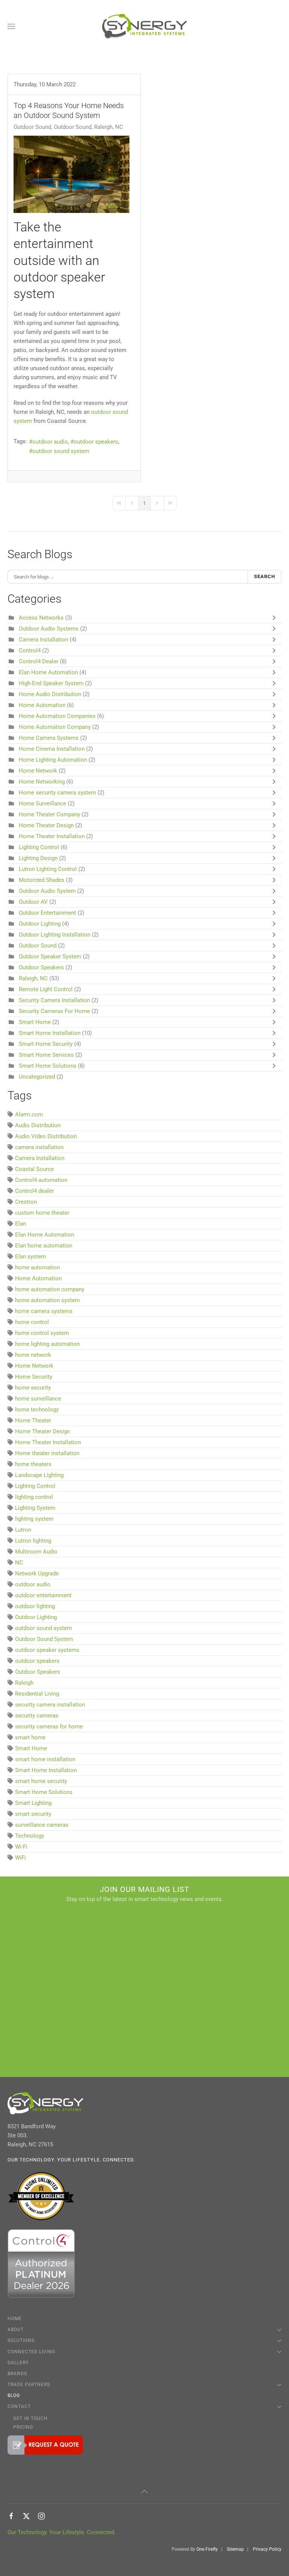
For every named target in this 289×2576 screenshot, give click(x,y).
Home (15, 2319)
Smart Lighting (33, 1803)
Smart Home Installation (50, 1033)
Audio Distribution (38, 1125)
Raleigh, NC (33, 978)
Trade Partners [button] (29, 2385)
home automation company (50, 1289)
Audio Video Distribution (46, 1136)
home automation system (47, 1300)
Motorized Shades (42, 880)
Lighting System (35, 1508)
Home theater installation (47, 1453)
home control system (42, 1333)
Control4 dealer (34, 1191)
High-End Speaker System (51, 683)
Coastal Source (34, 1169)
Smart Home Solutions (48, 1066)
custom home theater (42, 1213)
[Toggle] (276, 618)
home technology (37, 1410)
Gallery (18, 2363)
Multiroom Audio (36, 1552)
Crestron (26, 1202)
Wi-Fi (21, 1847)
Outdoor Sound (32, 127)
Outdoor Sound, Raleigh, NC (88, 127)
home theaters (33, 1464)
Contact (19, 2406)
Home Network (39, 771)
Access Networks (41, 618)
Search (265, 576)
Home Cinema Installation (52, 749)
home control (32, 1322)
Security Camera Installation (54, 1000)
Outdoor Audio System (48, 891)
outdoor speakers (96, 442)
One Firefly (207, 2549)
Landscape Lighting (39, 1475)
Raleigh (24, 1683)
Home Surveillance (43, 804)
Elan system (30, 1257)
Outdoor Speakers (41, 967)
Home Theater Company (49, 814)
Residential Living (37, 1694)
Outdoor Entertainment (47, 913)
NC (19, 1563)
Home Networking (42, 782)
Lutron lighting (33, 1541)
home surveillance (38, 1399)
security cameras (37, 1716)
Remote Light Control (46, 989)
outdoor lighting (35, 1606)
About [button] (16, 2330)
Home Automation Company (55, 727)
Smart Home (35, 1022)
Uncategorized (37, 1077)
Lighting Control (39, 847)
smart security (33, 1814)
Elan (21, 1224)
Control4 (30, 651)
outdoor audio (50, 442)
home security (33, 1388)
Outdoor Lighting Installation (55, 935)
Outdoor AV (33, 902)
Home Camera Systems (49, 738)
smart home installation (45, 1759)
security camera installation (50, 1705)
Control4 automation (41, 1180)
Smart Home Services (46, 1055)
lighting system (34, 1519)
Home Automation (42, 705)
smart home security (41, 1781)
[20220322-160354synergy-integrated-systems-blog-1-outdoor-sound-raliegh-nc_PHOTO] (71, 174)
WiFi (21, 1858)
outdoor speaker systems (47, 1650)
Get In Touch (30, 2418)
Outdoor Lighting (40, 924)
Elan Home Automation (49, 672)
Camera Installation (43, 640)
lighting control (34, 1497)
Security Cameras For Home (54, 1011)
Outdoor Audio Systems (49, 629)
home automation (37, 1267)
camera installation (39, 1147)
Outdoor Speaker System (50, 957)
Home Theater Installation (52, 836)
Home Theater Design (46, 825)
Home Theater (33, 1420)
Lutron (23, 1530)
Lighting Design (38, 858)
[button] (11, 26)
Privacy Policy (267, 2549)
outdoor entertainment (43, 1595)
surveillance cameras (42, 1825)
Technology (30, 1836)
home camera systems (44, 1311)
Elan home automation (44, 1246)
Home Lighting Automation (54, 760)
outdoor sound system (61, 451)
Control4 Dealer (39, 661)
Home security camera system (57, 793)
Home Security (34, 1377)
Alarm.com (29, 1114)
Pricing (23, 2427)
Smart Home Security (46, 1044)
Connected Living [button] (31, 2352)
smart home (30, 1737)
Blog (14, 2395)
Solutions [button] (21, 2340)
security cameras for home (49, 1727)
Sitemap (235, 2549)
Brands (17, 2374)
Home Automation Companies (58, 716)
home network (33, 1355)
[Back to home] (145, 26)
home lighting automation (47, 1344)
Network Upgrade (37, 1573)
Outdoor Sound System (44, 1639)
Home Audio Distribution (50, 694)
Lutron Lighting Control (48, 869)
